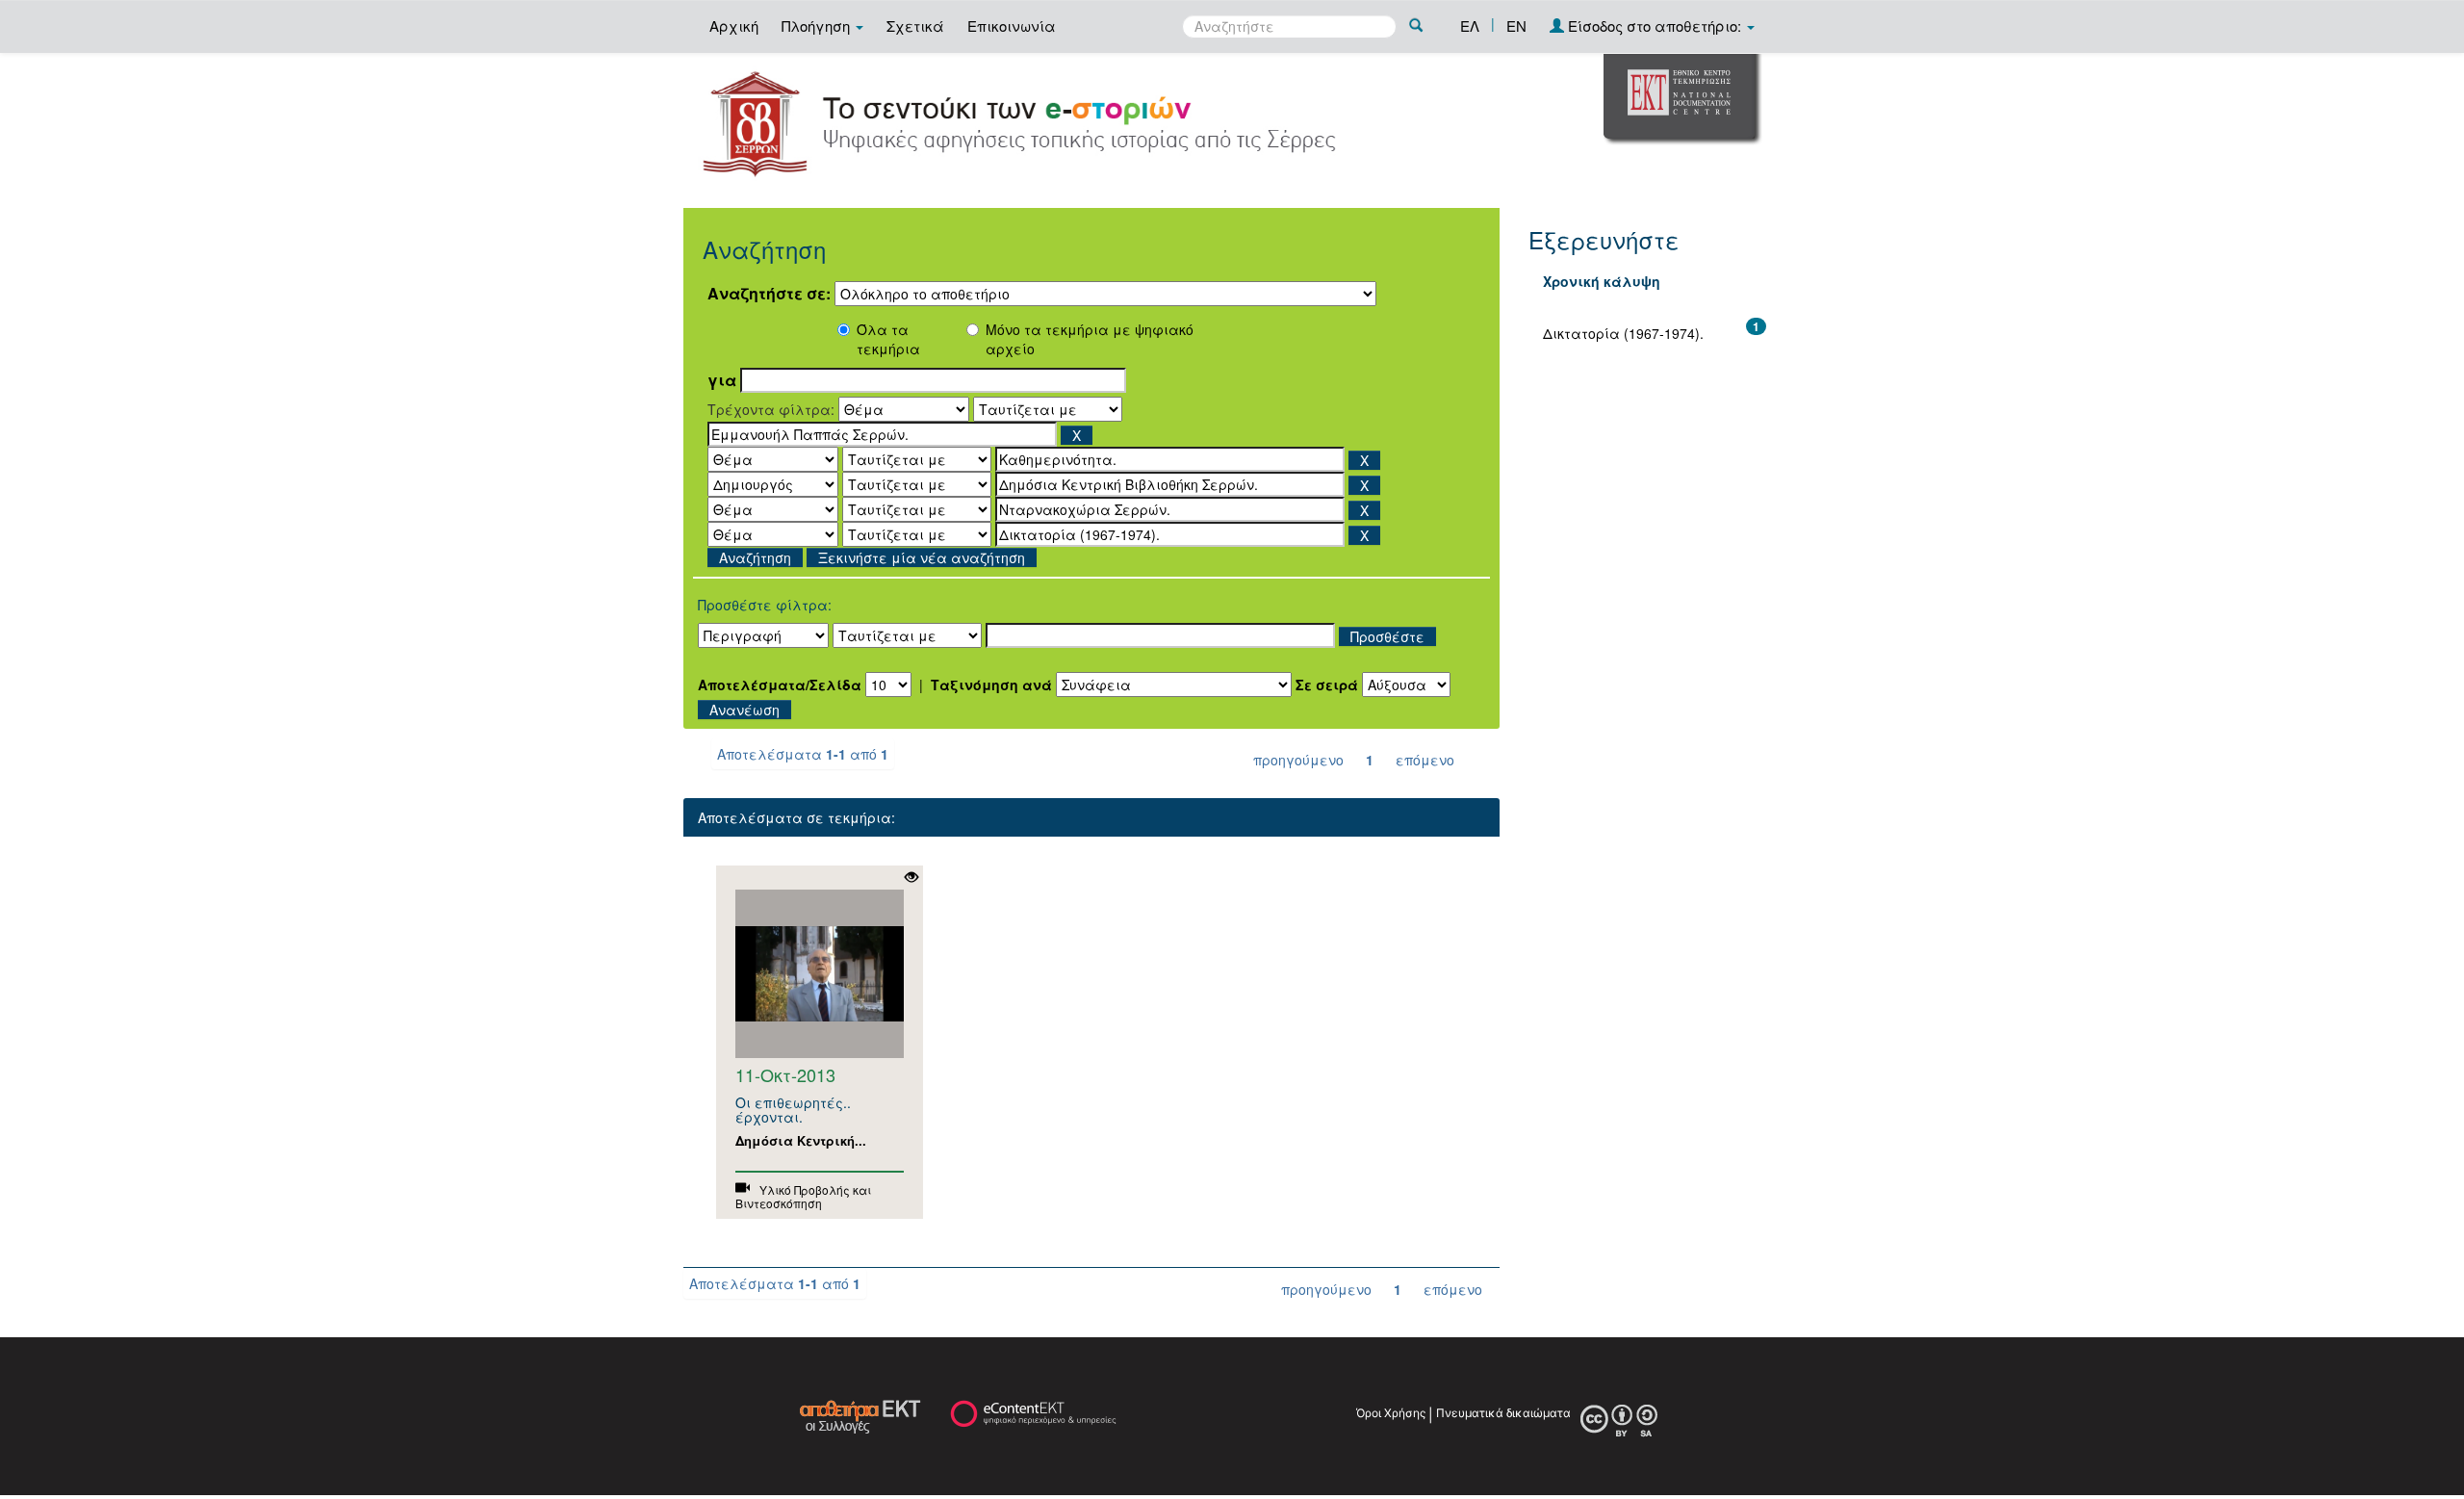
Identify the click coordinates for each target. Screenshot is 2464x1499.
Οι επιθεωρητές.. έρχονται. (793, 1110)
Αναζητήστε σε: (769, 294)
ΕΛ (1470, 26)
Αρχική (734, 26)
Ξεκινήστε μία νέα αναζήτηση (922, 557)
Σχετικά (915, 26)
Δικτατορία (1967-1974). (1623, 333)
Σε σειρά (1327, 685)
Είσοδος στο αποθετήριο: (1655, 26)
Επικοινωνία (1012, 26)
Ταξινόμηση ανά (991, 685)
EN (1516, 26)
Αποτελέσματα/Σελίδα (780, 685)
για (722, 380)
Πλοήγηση (818, 26)
